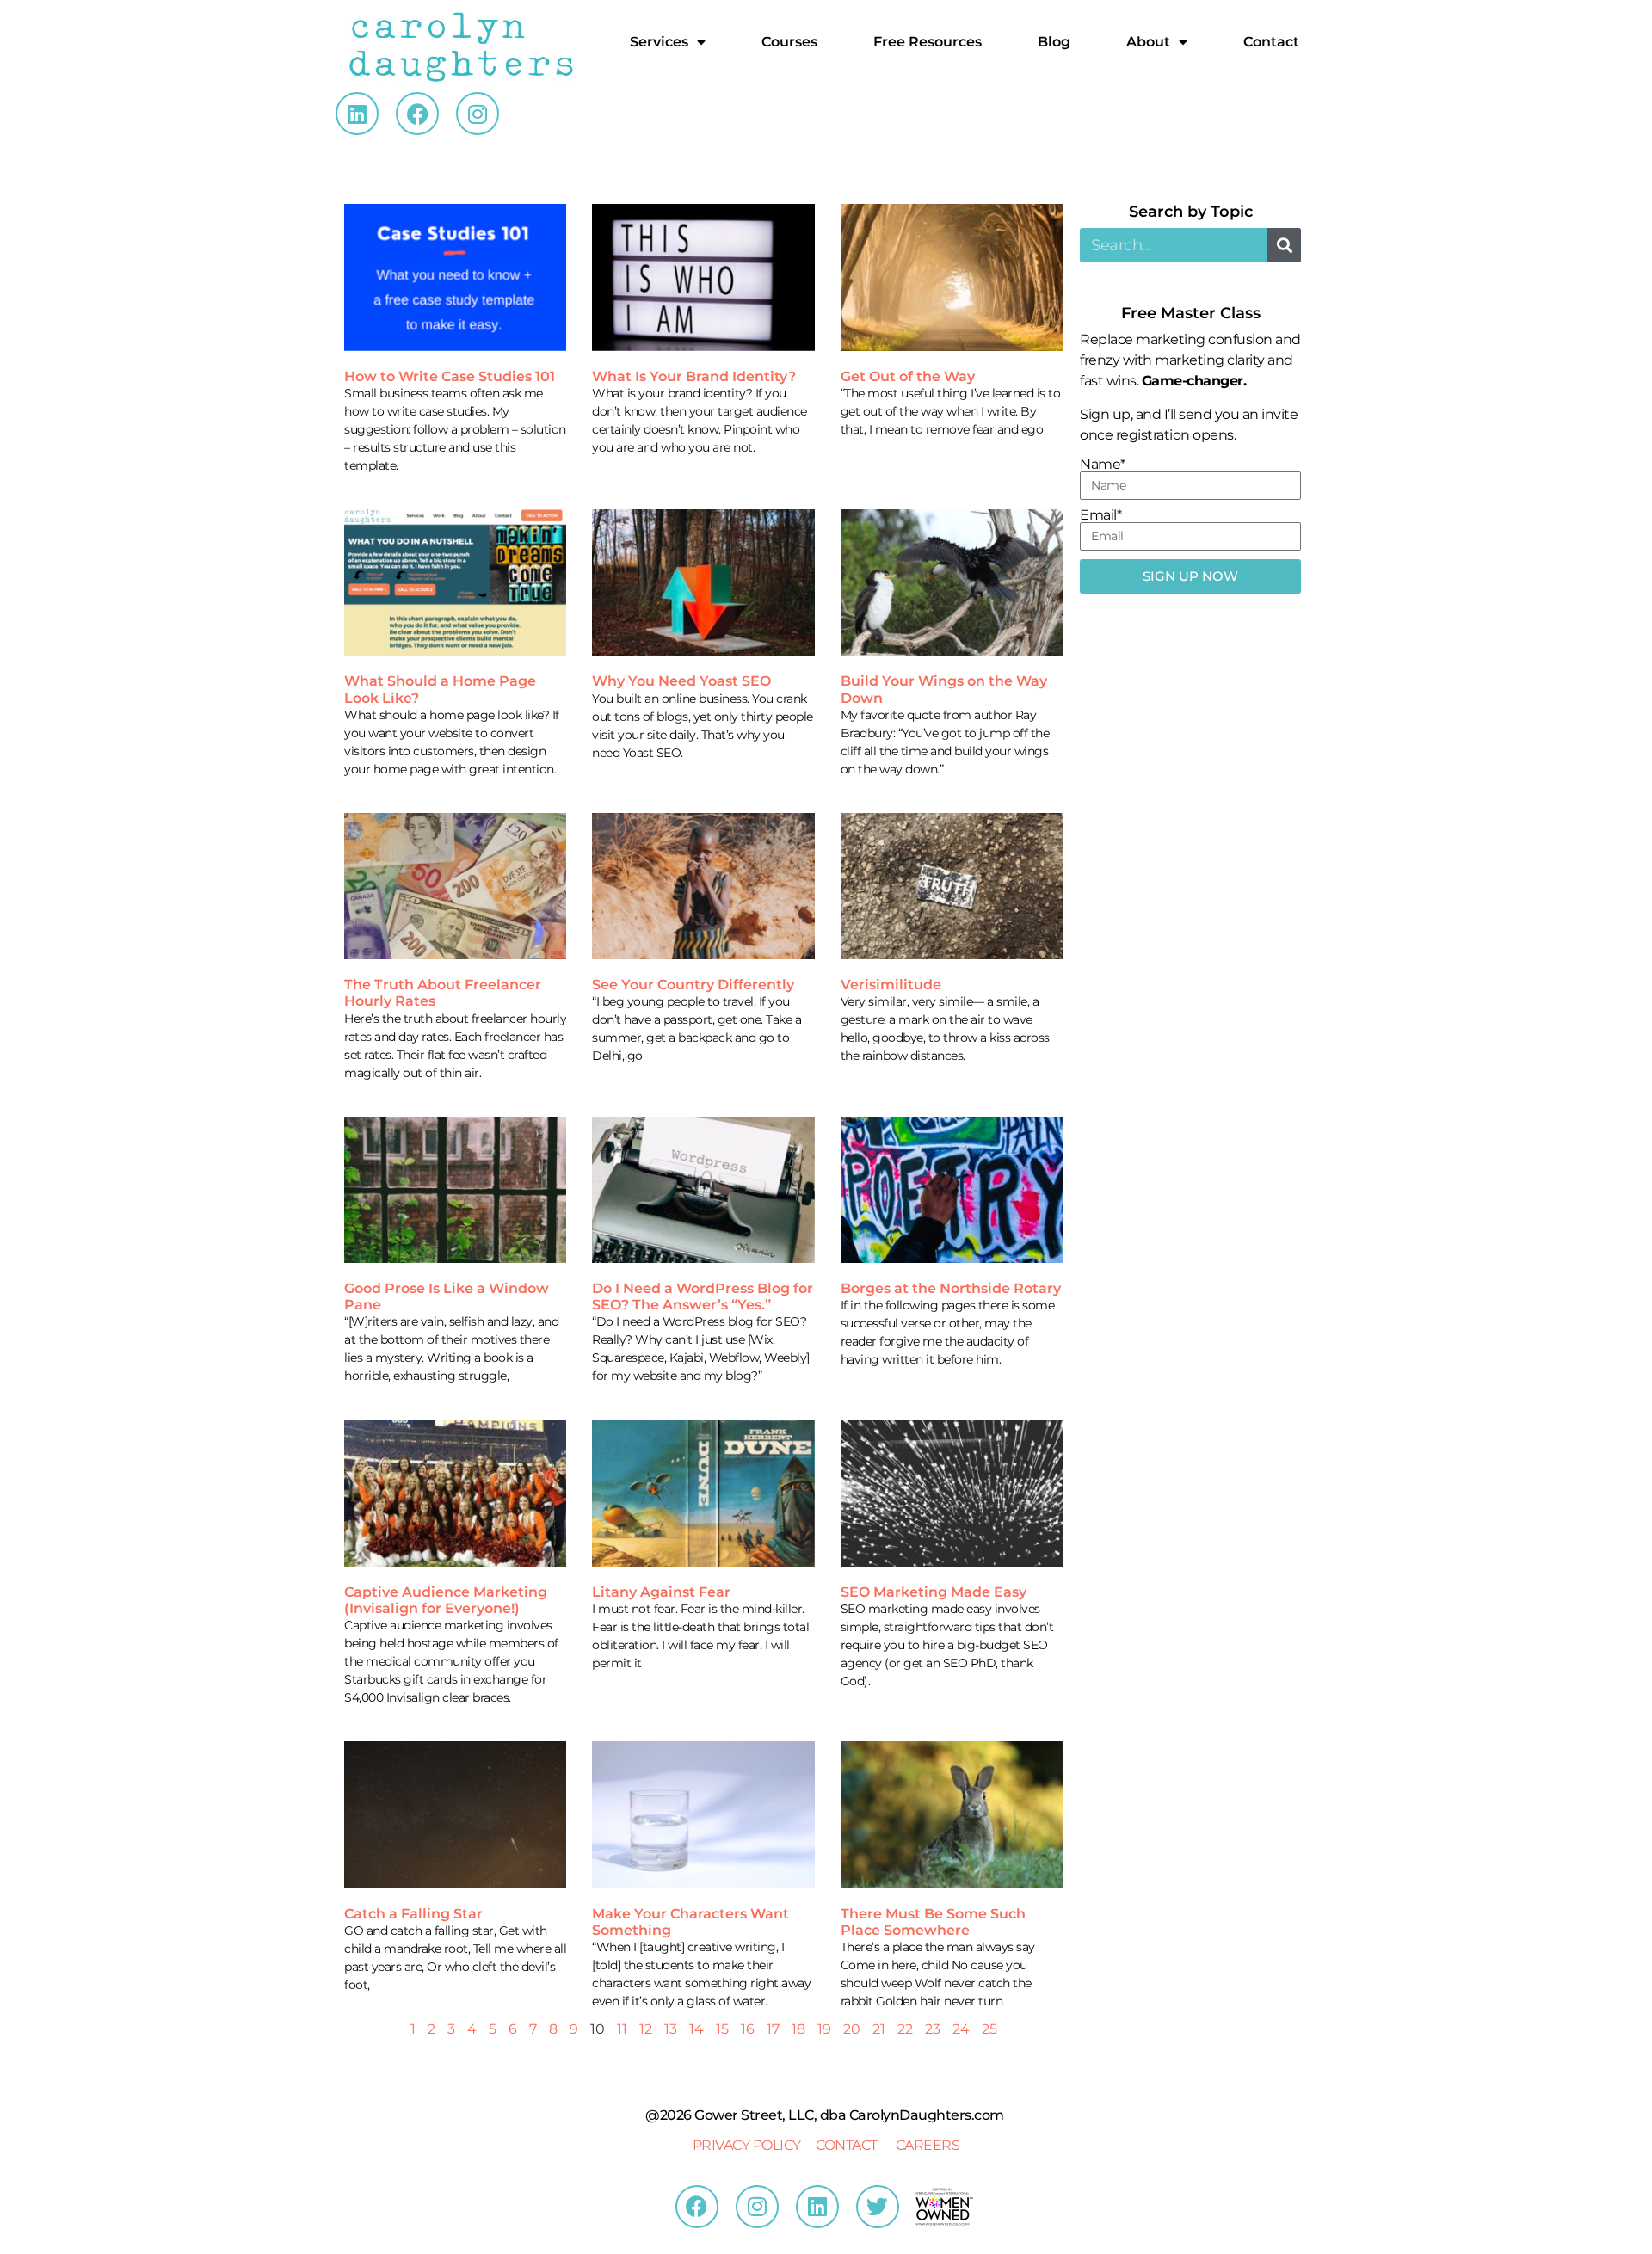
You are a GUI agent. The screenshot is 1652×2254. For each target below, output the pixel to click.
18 (798, 2029)
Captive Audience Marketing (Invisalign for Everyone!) (446, 1600)
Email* (1100, 515)
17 (773, 2029)
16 (748, 2029)
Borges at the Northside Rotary (951, 1288)
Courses (789, 42)
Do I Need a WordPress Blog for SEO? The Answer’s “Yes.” (703, 1296)
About (1148, 42)
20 (852, 2029)
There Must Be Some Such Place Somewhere (933, 1922)
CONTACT (847, 2145)
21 (879, 2029)
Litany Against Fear (661, 1592)
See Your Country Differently (693, 985)
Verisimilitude (891, 985)
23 (933, 2029)
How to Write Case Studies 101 (450, 376)
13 (671, 2029)
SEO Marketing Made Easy (934, 1592)
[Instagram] (478, 114)
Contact (1271, 42)
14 (697, 2029)
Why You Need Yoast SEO (681, 681)
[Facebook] (417, 114)
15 (722, 2029)
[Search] (1284, 245)
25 (989, 2029)
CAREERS (928, 2145)
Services (659, 42)
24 (961, 2029)
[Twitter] (878, 2207)
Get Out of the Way (908, 376)
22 (905, 2029)
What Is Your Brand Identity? (694, 376)
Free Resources (928, 42)
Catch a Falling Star (413, 1914)
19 (824, 2029)
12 (646, 2029)
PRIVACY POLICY (747, 2145)
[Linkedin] (357, 114)
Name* (1103, 465)
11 (622, 2029)
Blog (1054, 42)
